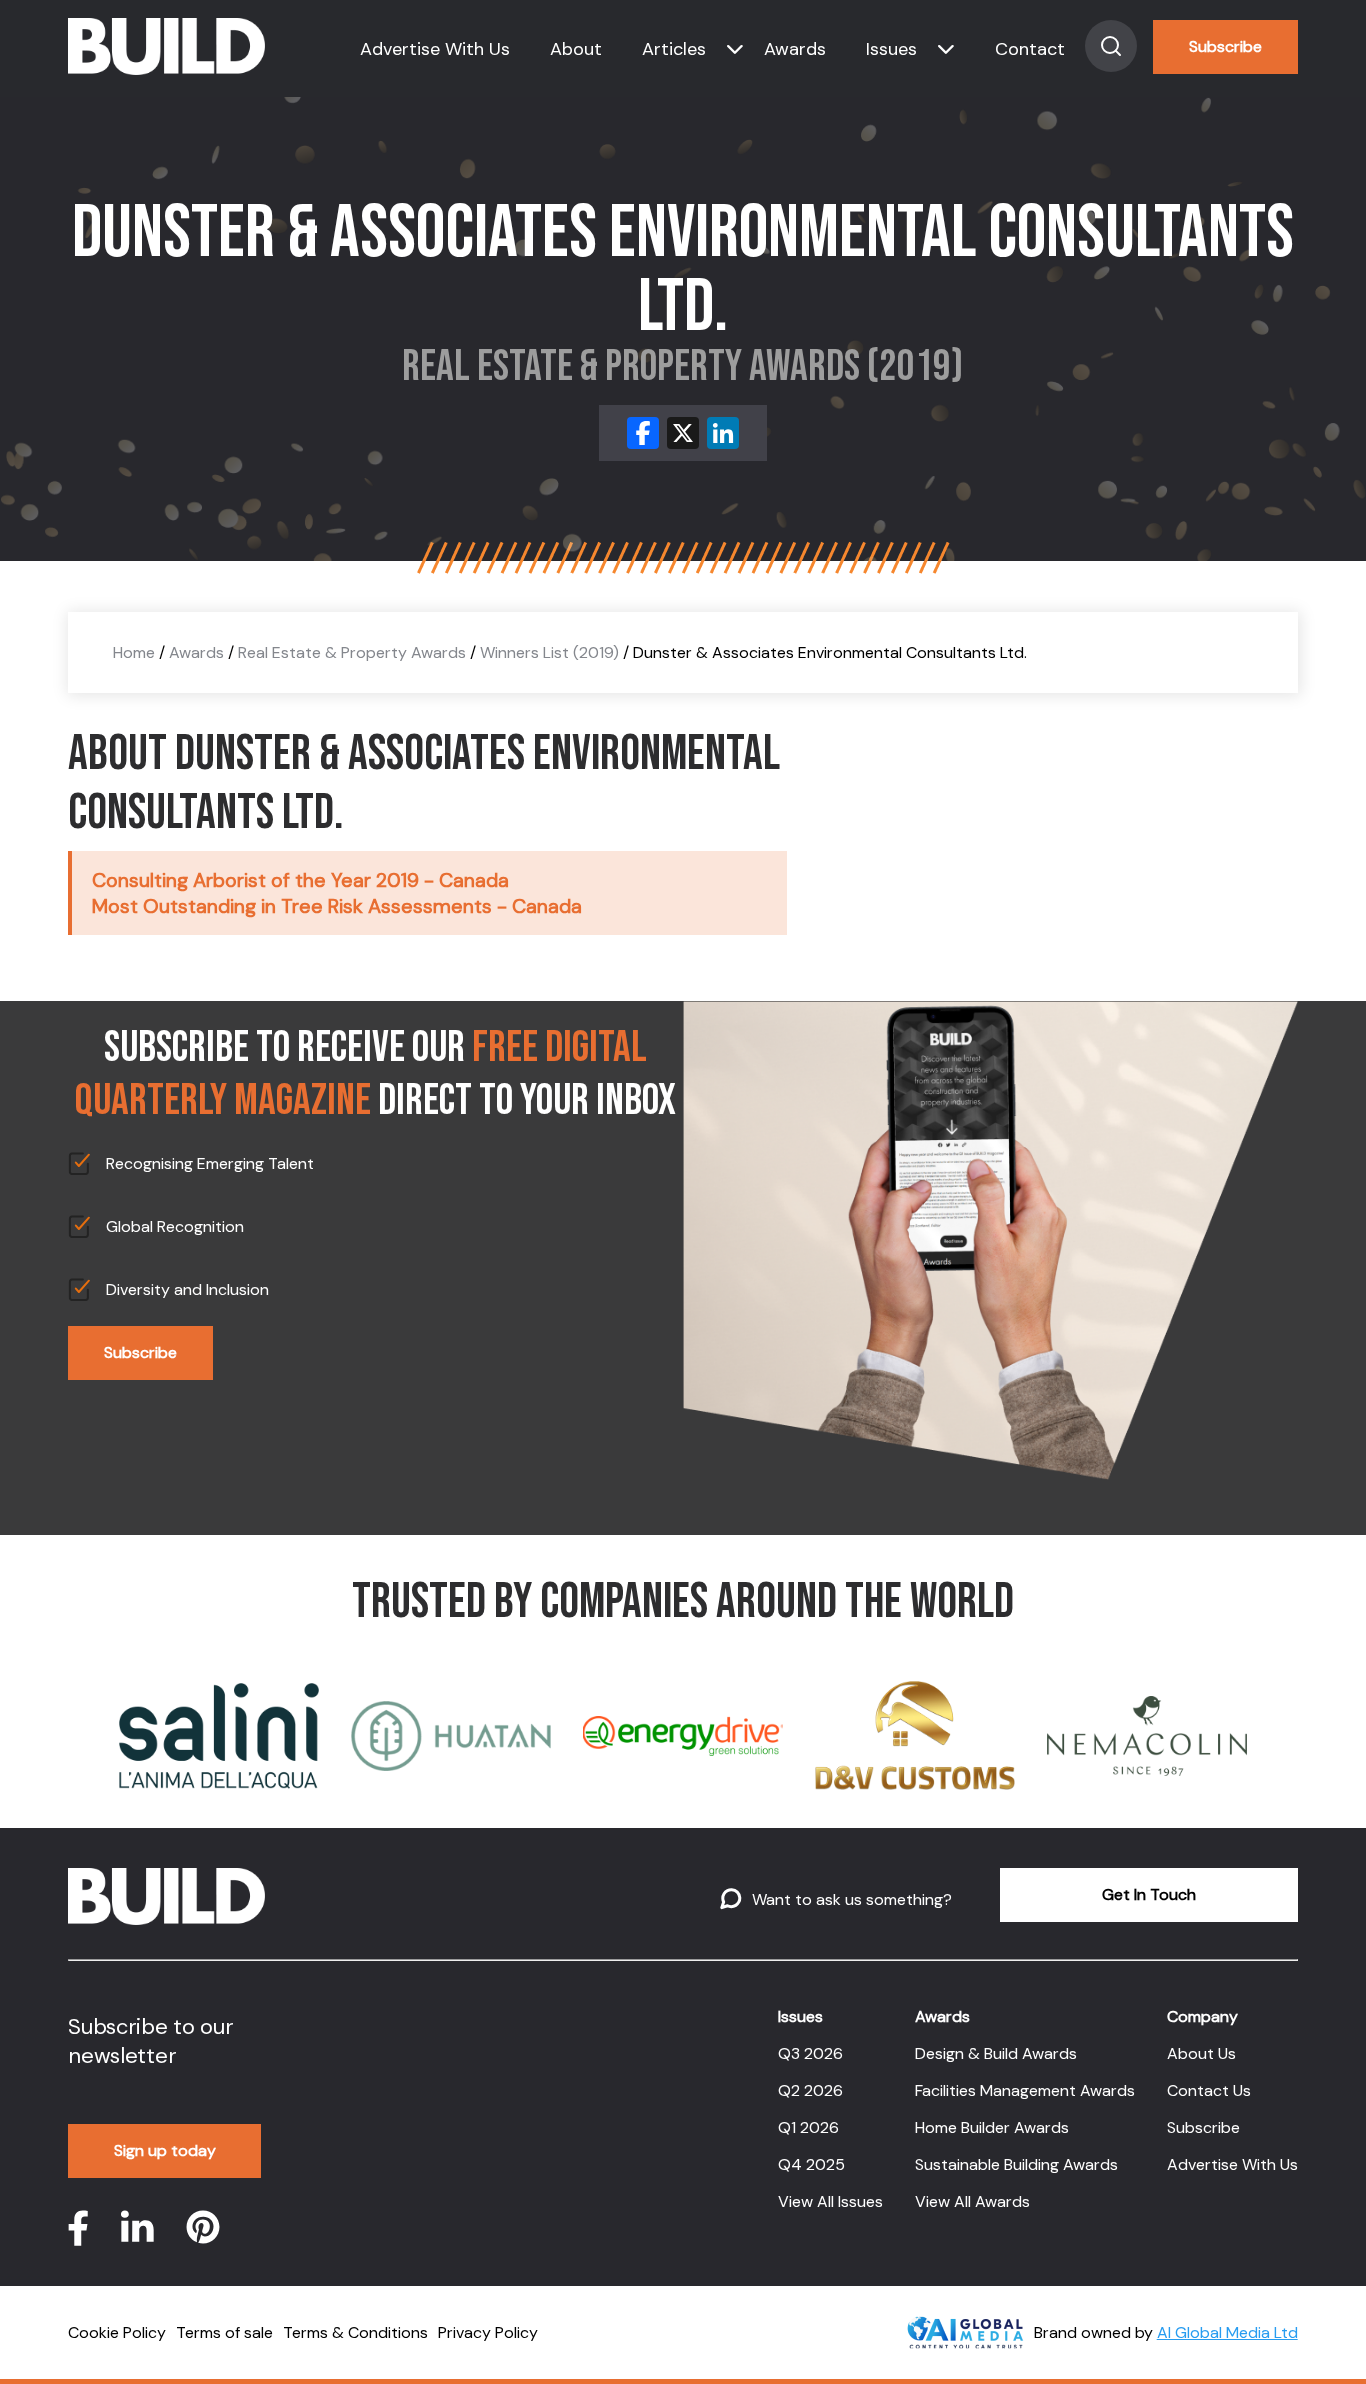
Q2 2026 (810, 2090)
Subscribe (1225, 46)
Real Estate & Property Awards (352, 652)
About (576, 49)
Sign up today (165, 2150)
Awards (795, 49)
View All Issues (830, 2201)
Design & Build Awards (996, 2053)
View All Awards (972, 2201)
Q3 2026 (810, 2053)
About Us (1201, 2053)
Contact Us (1209, 2090)
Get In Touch (1149, 1894)
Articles (674, 49)
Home (134, 652)
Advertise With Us (435, 49)
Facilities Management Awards (1025, 2090)
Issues (891, 49)
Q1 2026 (808, 2127)
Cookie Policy (117, 2332)
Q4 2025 (811, 2164)
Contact (1030, 49)
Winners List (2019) (549, 652)
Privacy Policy (488, 2332)
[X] (683, 433)
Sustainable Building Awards (1016, 2164)
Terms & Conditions (355, 2332)
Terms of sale (224, 2332)
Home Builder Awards (992, 2127)
